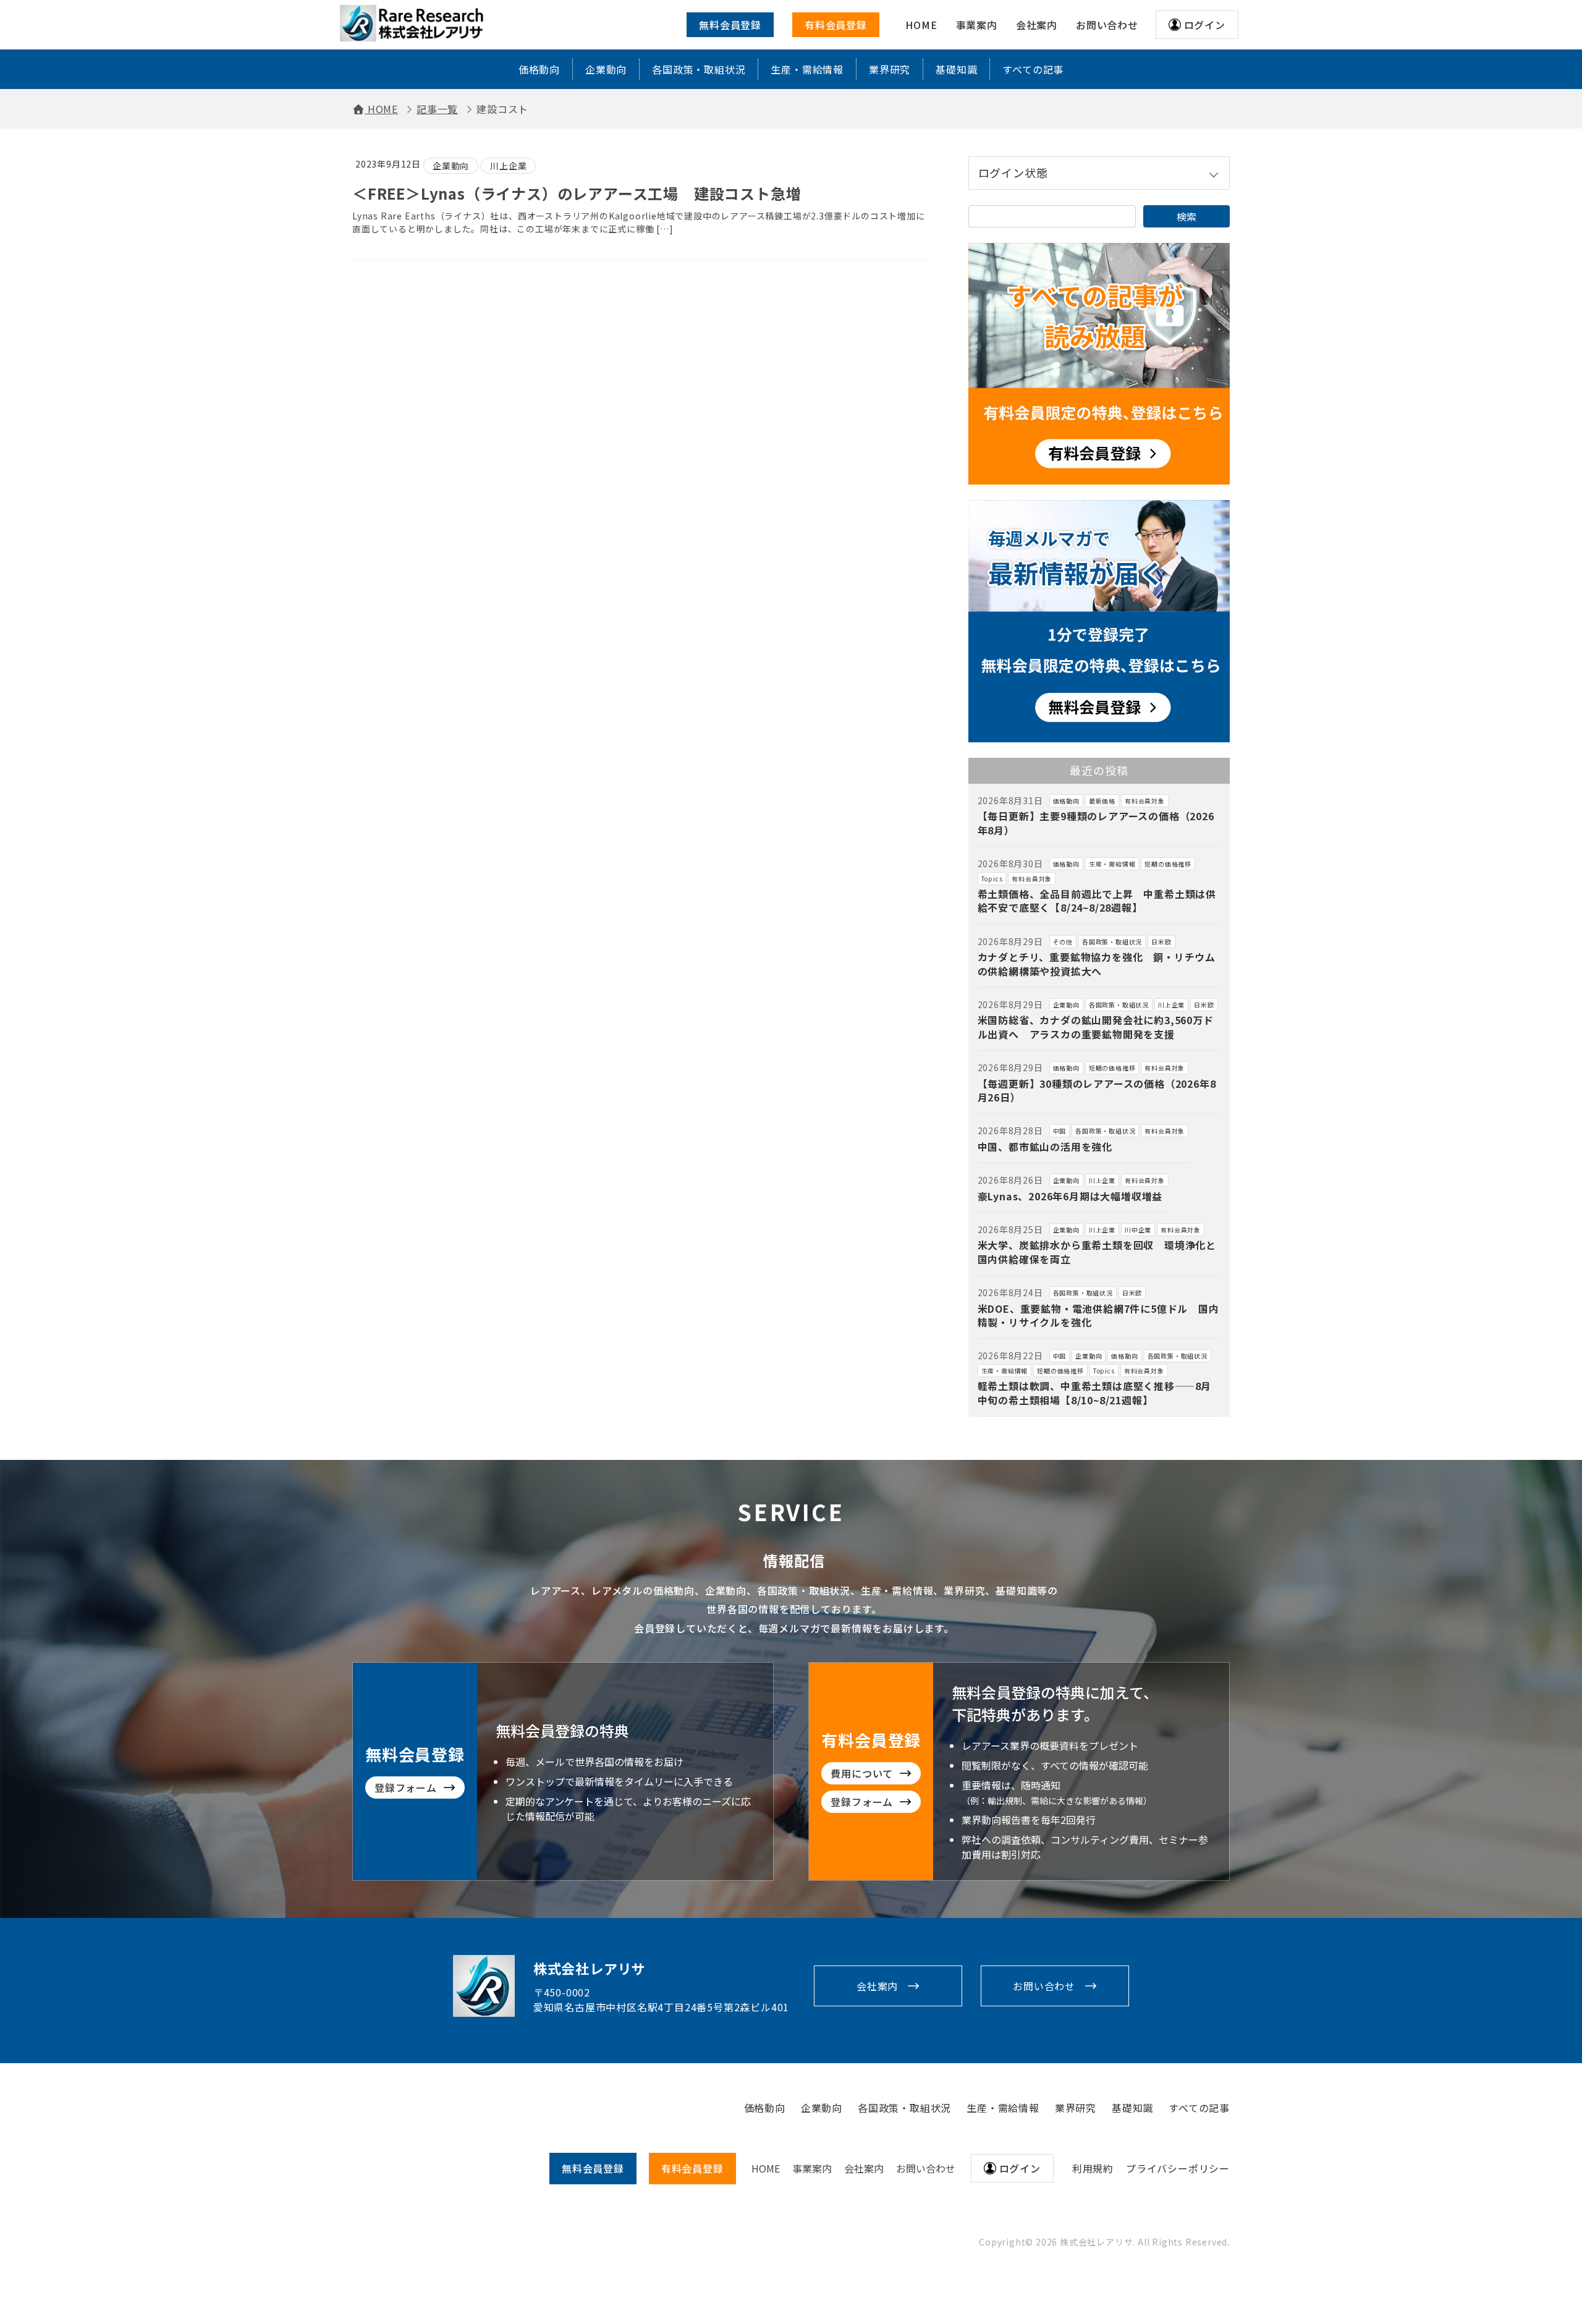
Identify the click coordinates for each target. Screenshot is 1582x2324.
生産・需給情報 (807, 69)
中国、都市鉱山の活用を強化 (1045, 1147)
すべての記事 (1033, 69)
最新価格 (1102, 801)
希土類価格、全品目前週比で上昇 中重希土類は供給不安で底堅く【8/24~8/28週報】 (1097, 901)
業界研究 (890, 69)
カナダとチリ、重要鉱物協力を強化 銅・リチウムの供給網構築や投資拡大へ (1097, 964)
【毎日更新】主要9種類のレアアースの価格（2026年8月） (1096, 823)
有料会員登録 (836, 25)
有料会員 (692, 2168)
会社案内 (877, 1986)
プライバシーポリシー (1178, 2168)
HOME (766, 2168)
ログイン (1205, 25)
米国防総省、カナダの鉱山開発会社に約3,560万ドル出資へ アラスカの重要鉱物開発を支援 (1096, 1027)
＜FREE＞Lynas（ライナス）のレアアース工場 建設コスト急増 (577, 193)
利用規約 (1093, 2168)
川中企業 (1138, 1230)
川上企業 (508, 166)
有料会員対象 (1145, 801)
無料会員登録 (730, 25)
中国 (1060, 1131)
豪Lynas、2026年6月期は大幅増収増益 (1070, 1196)
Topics (992, 879)
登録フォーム (406, 1788)
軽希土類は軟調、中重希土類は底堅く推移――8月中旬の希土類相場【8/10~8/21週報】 (1095, 1393)
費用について (862, 1773)
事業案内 (812, 2168)
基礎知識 (956, 69)
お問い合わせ (1044, 1986)
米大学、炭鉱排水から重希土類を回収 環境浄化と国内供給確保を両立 (1097, 1252)
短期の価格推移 (1168, 864)
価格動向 (539, 69)
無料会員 (593, 2168)
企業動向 (606, 69)
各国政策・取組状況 (699, 69)
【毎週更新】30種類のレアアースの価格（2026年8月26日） (1097, 1090)
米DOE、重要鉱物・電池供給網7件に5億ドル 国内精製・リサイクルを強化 (1098, 1315)
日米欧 (1161, 942)
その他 (1063, 942)
